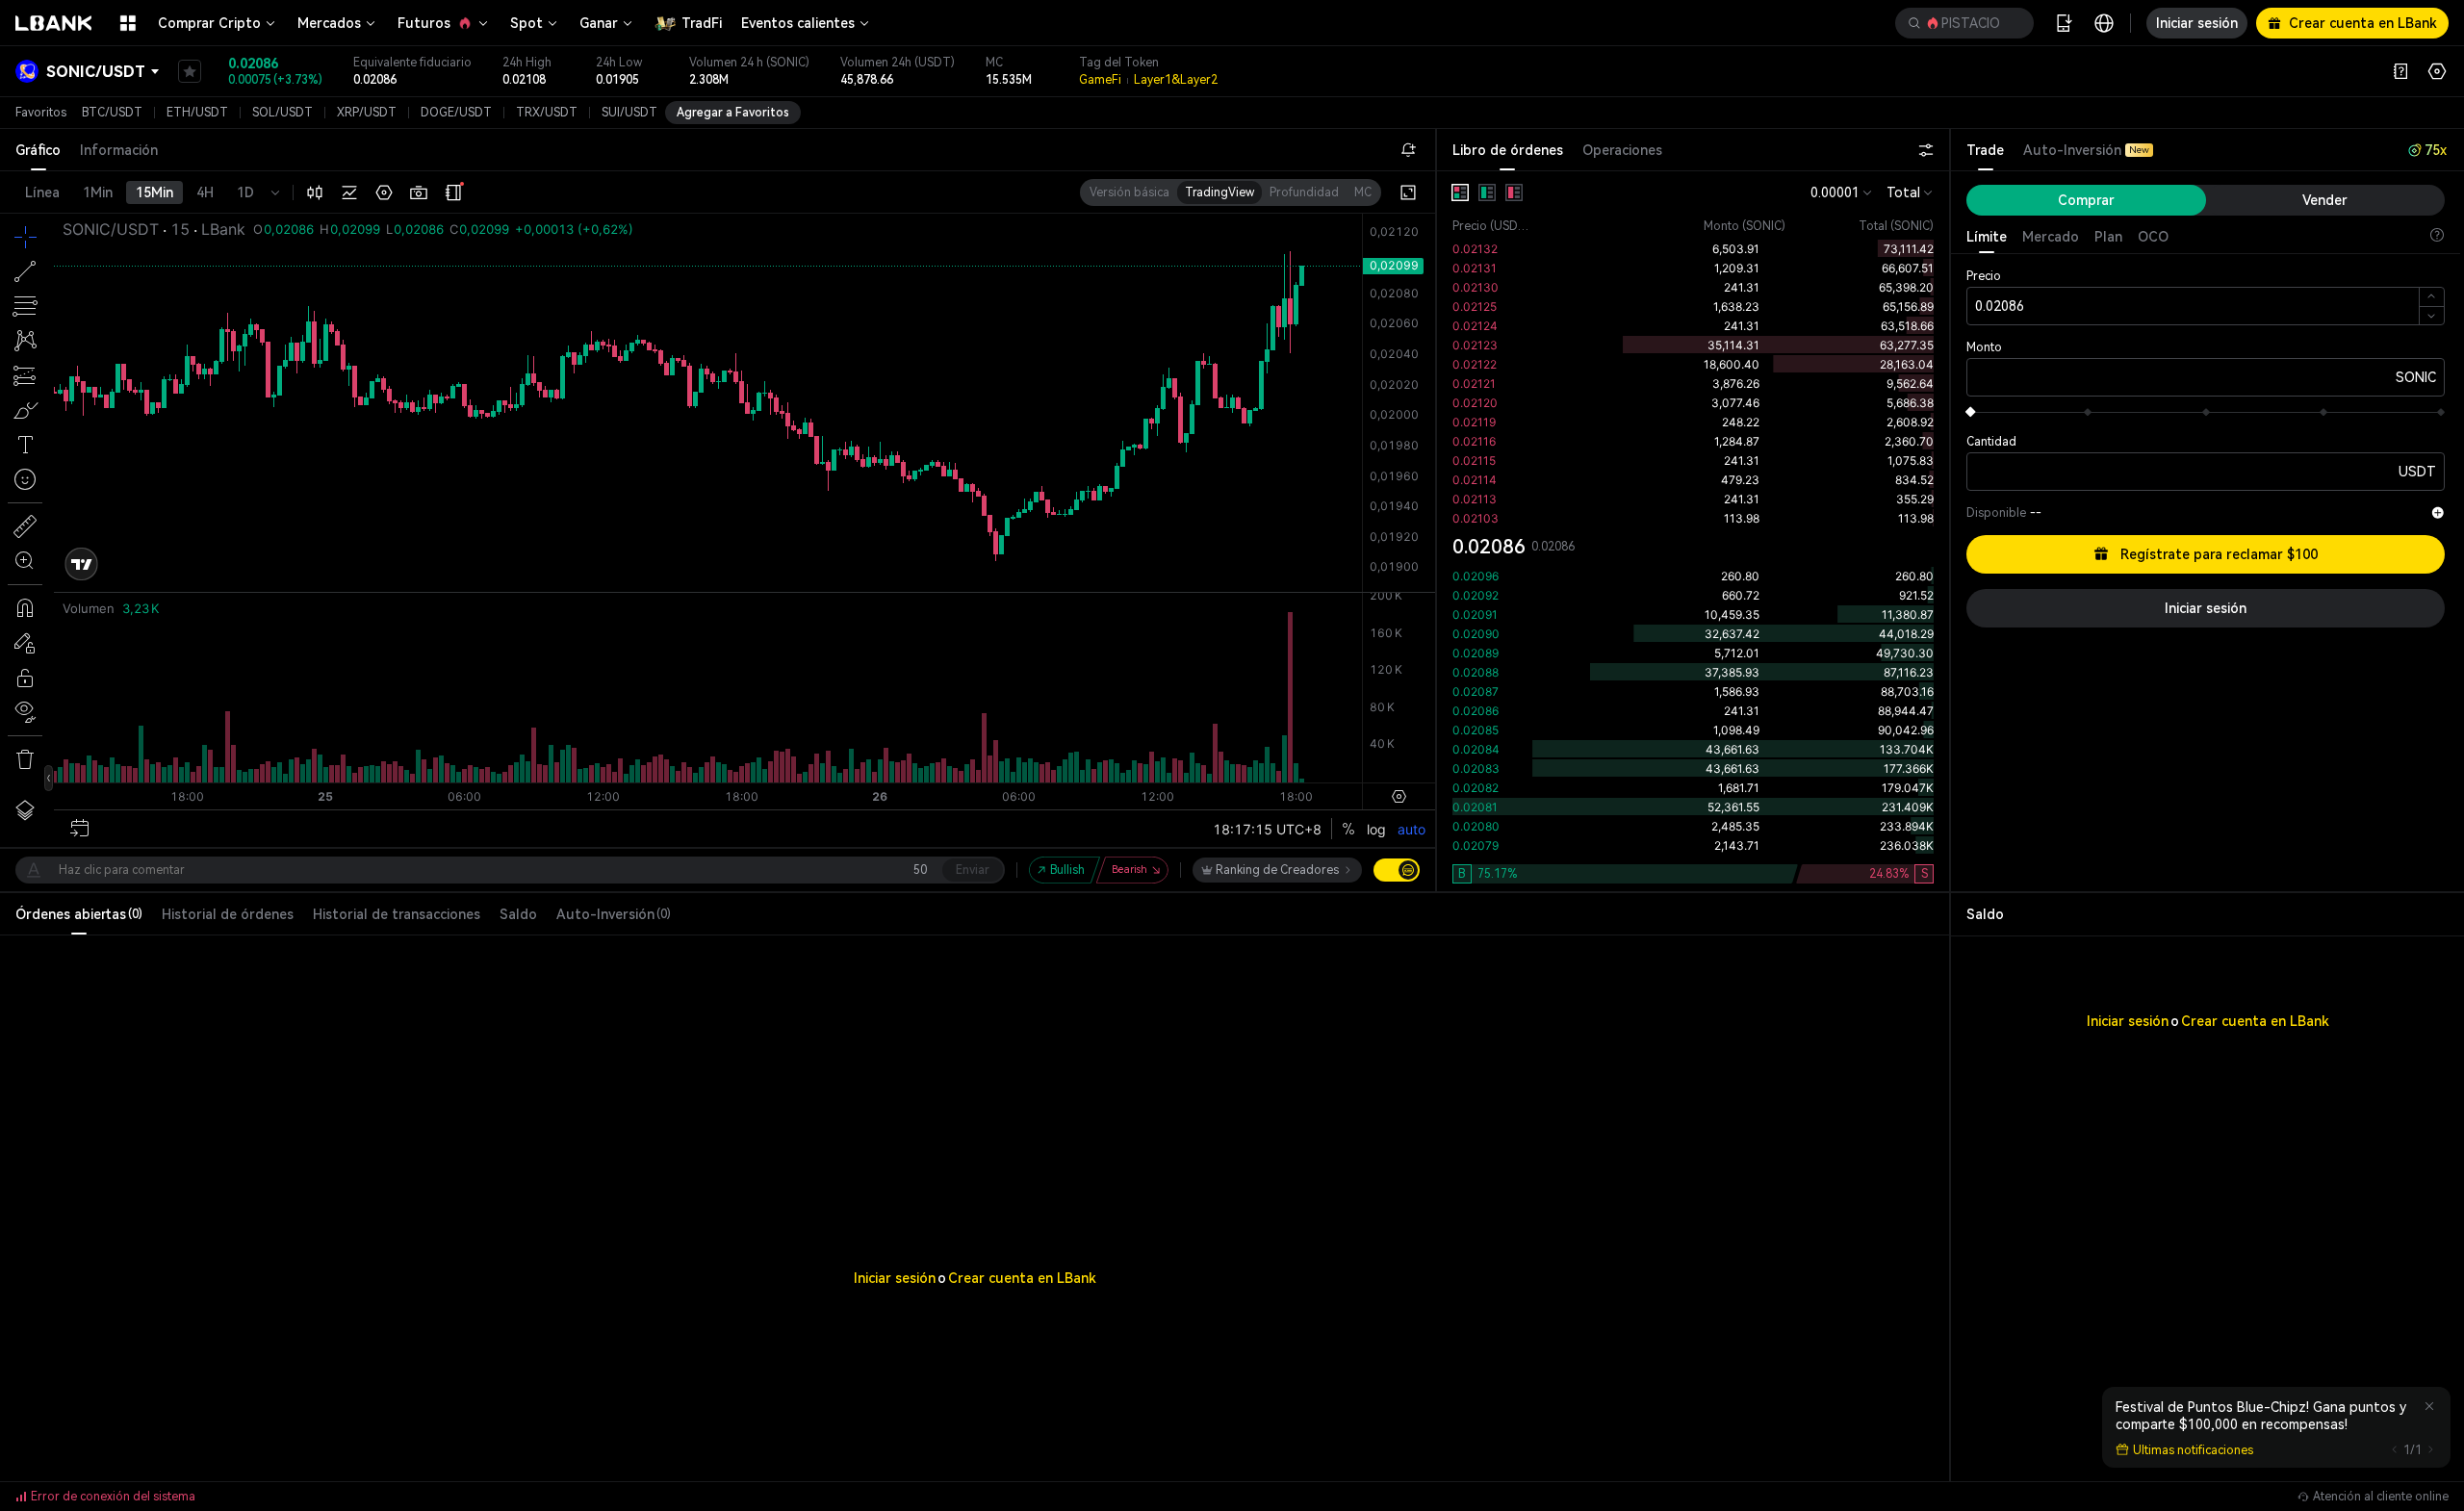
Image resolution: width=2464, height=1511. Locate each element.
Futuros (424, 23)
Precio (1984, 276)
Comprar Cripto (209, 23)
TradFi (702, 23)
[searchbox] (1961, 23)
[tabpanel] (1693, 531)
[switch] (1397, 870)
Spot (526, 23)
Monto (1984, 347)
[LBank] (54, 23)
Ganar (599, 23)
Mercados (329, 23)
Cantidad (1991, 442)
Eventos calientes (798, 23)
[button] (1964, 23)
